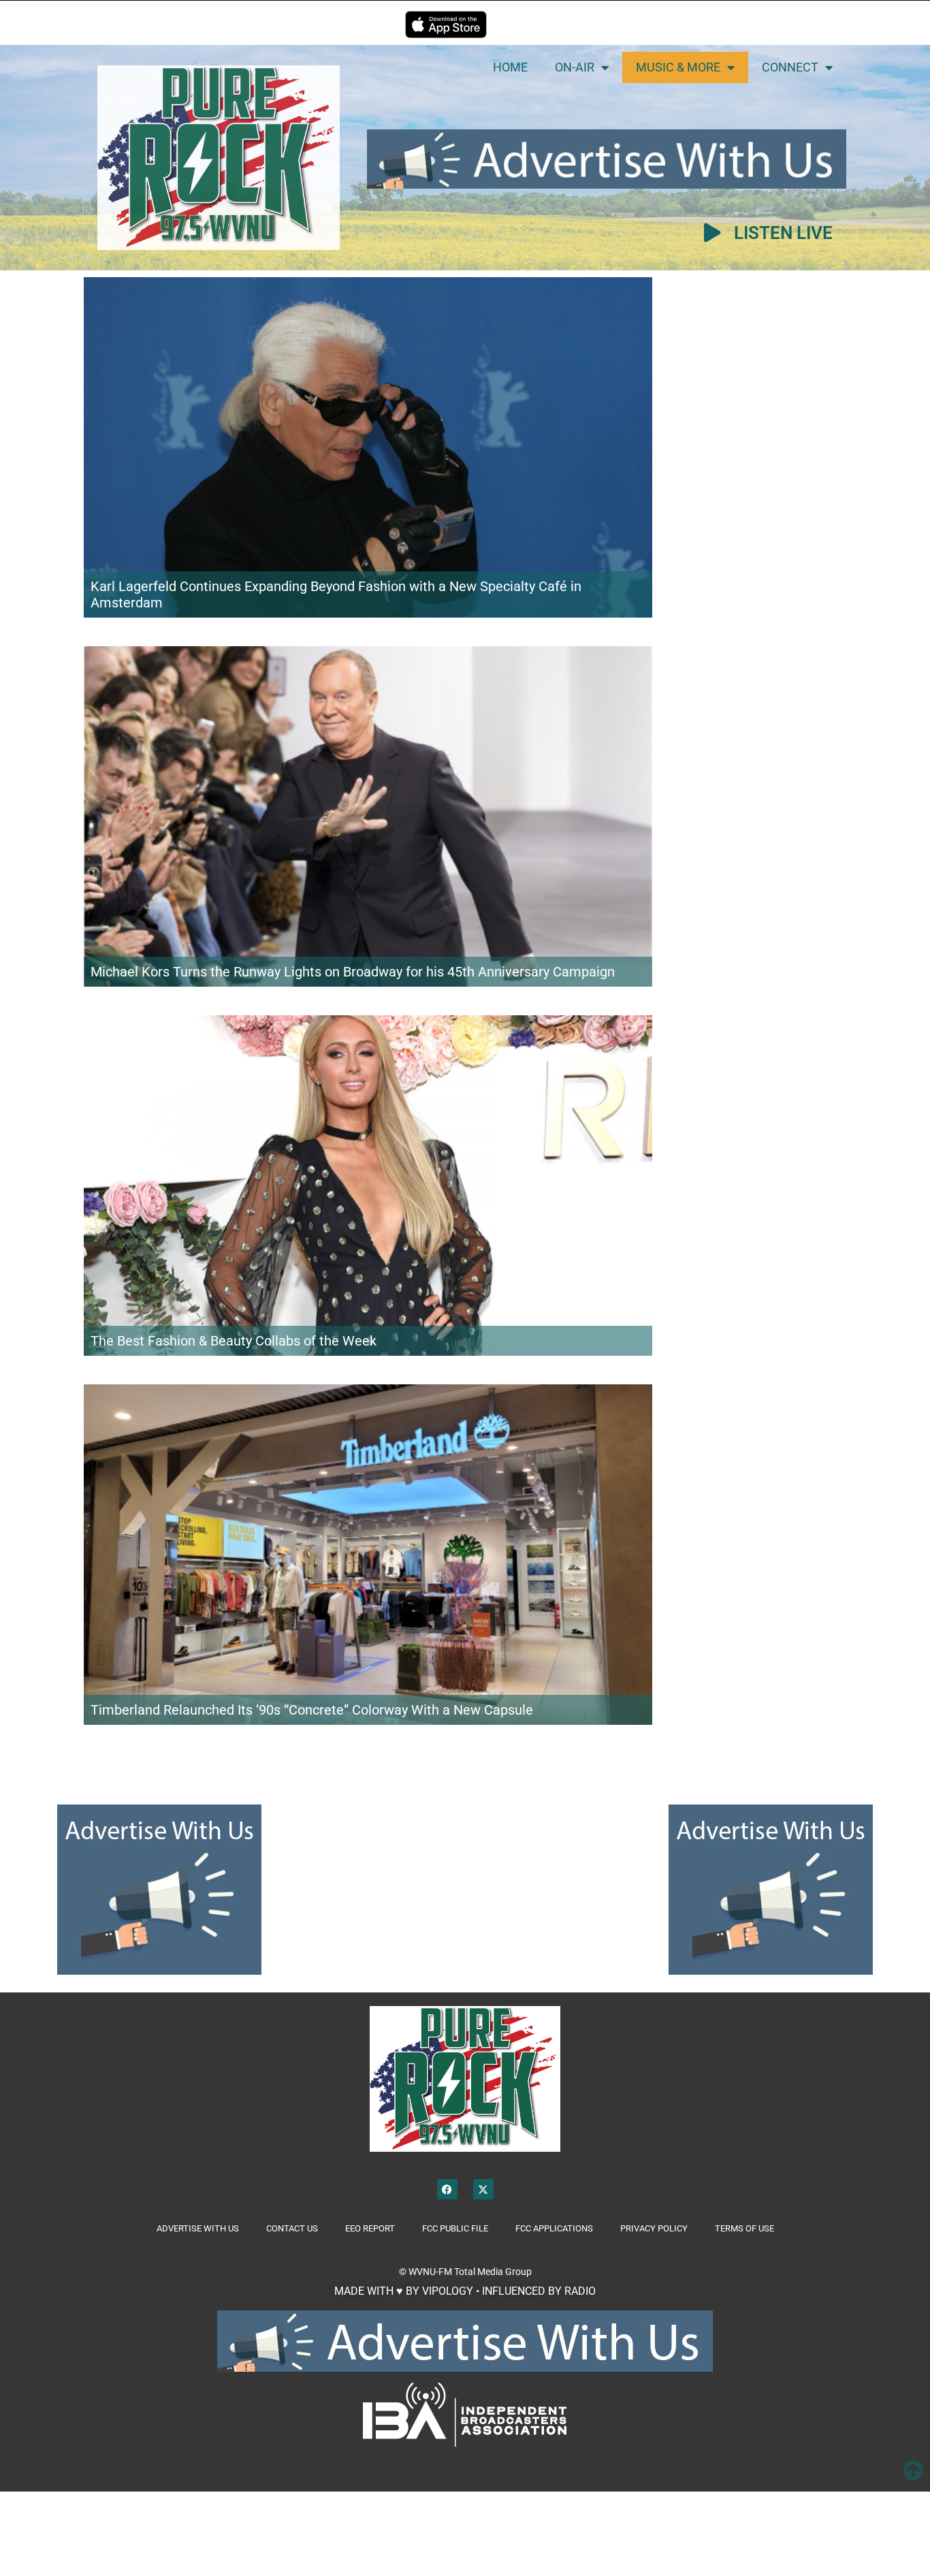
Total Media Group (493, 2272)
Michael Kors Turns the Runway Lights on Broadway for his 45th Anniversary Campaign (353, 972)
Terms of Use (744, 2228)
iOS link (446, 25)
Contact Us (292, 2228)
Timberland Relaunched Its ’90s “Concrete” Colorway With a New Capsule (312, 1710)
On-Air (575, 67)
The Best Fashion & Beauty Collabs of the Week (234, 1341)
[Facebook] (447, 2189)
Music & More (678, 67)
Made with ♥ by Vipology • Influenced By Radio (465, 2291)
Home (510, 67)
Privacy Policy (654, 2228)
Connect (790, 67)
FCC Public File (455, 2228)
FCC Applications (554, 2228)
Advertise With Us (198, 2228)
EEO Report (370, 2228)
